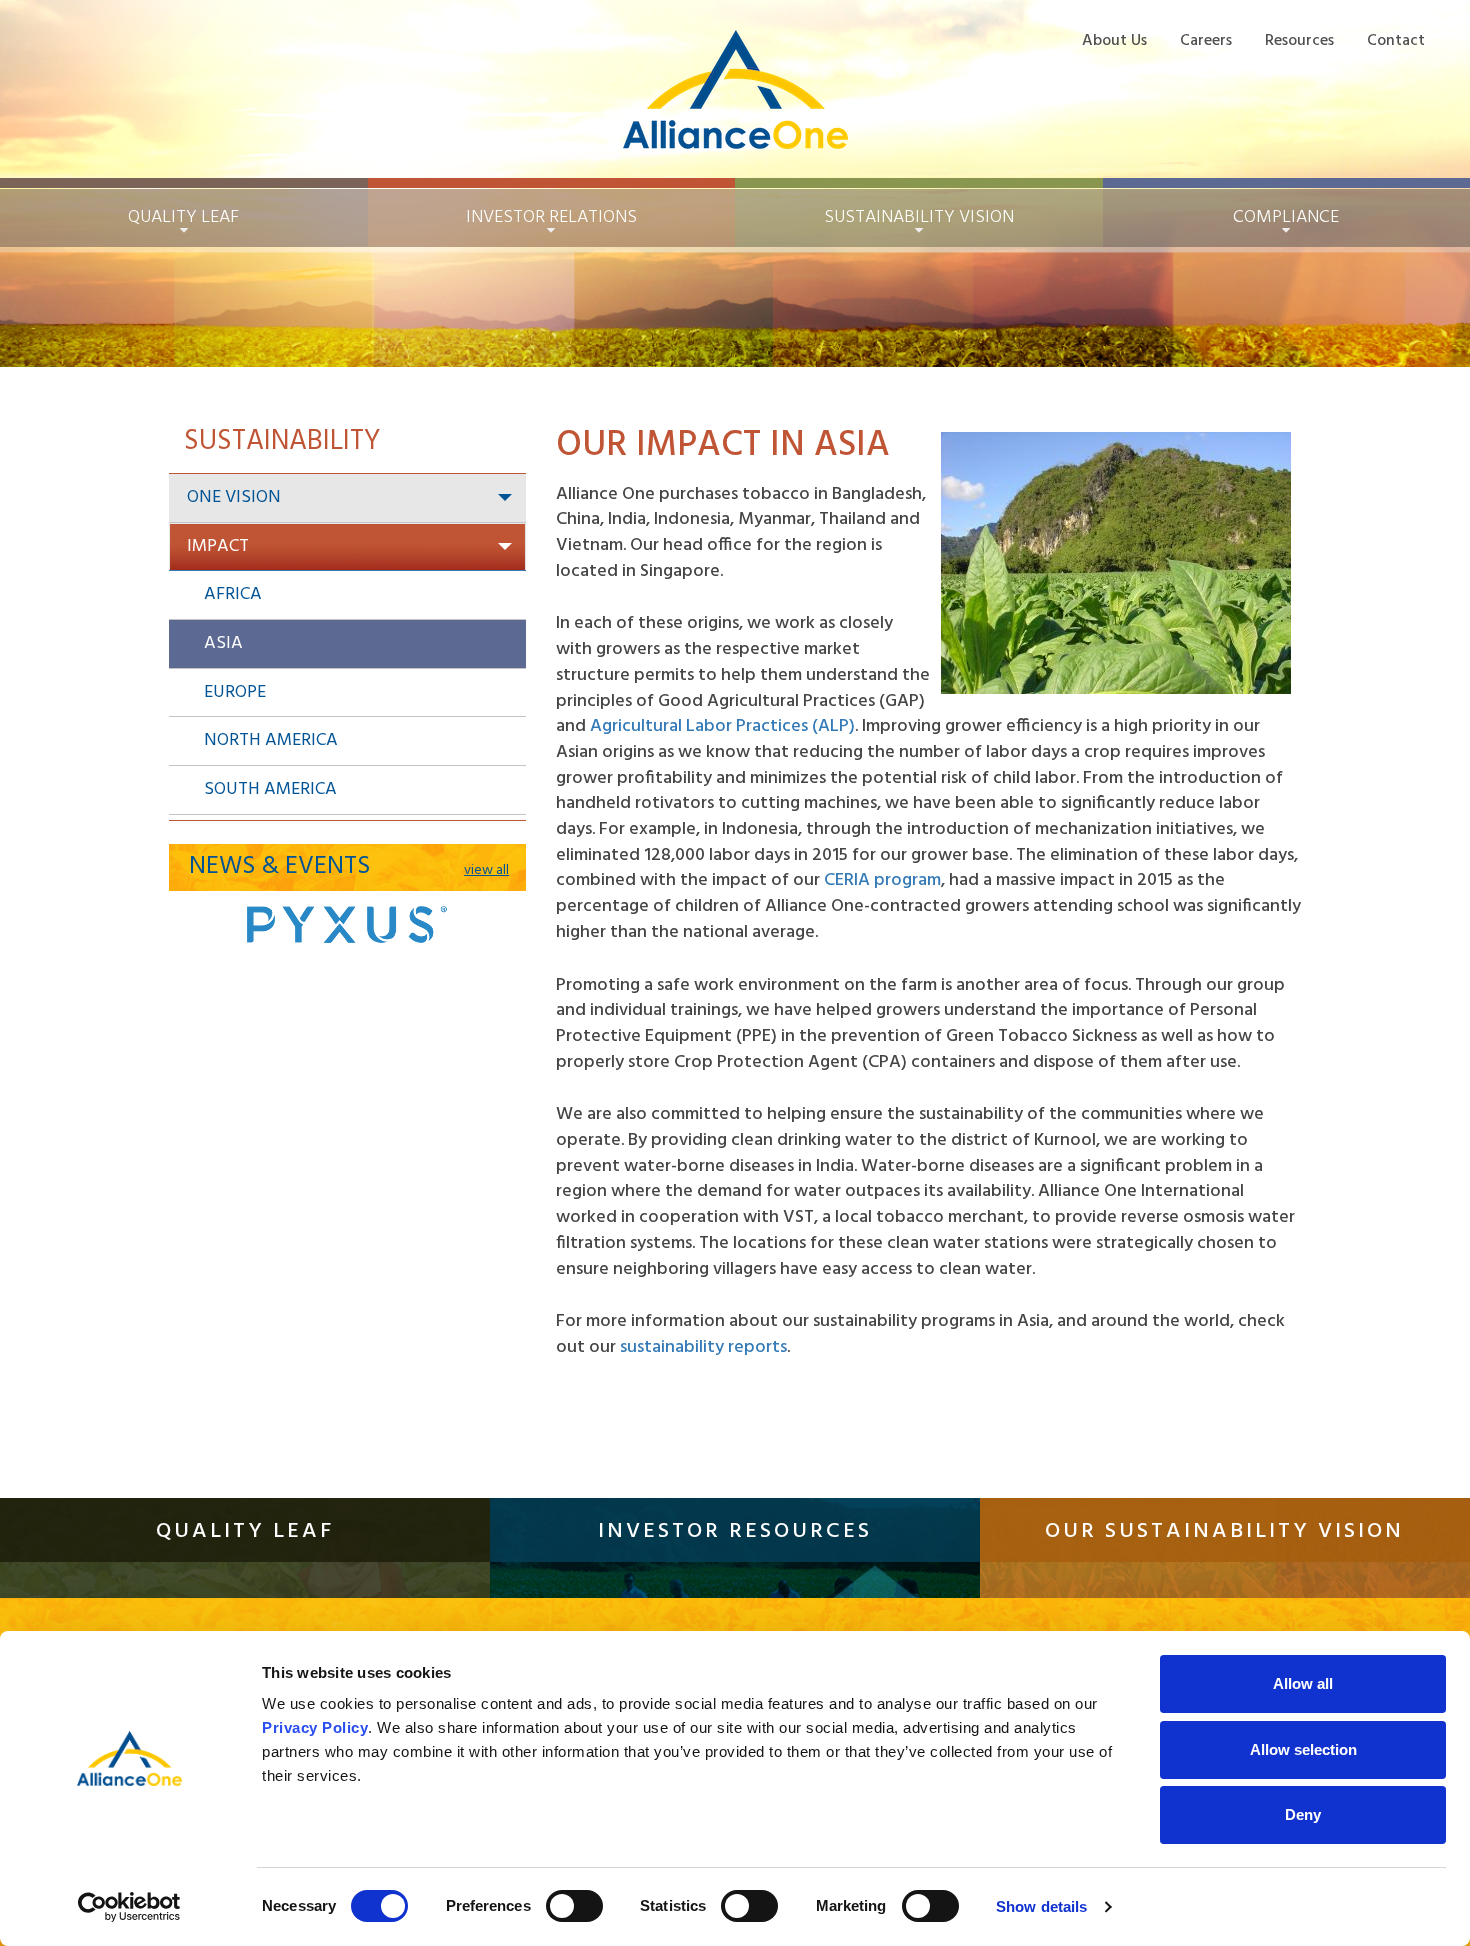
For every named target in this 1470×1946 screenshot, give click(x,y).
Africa (233, 594)
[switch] (574, 1906)
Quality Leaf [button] (183, 217)
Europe (235, 692)
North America (271, 740)
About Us (1114, 40)
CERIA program (882, 880)
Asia (223, 643)
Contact (1396, 40)
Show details (1041, 1906)
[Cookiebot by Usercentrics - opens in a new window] (129, 1907)
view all (486, 871)
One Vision (234, 497)
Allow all (1303, 1683)
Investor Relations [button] (551, 217)
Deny (1303, 1814)
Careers (1206, 40)
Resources (1299, 40)
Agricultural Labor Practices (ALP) (722, 726)
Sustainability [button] (919, 217)
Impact (218, 546)
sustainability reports (703, 1347)
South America (270, 789)
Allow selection (1303, 1749)
